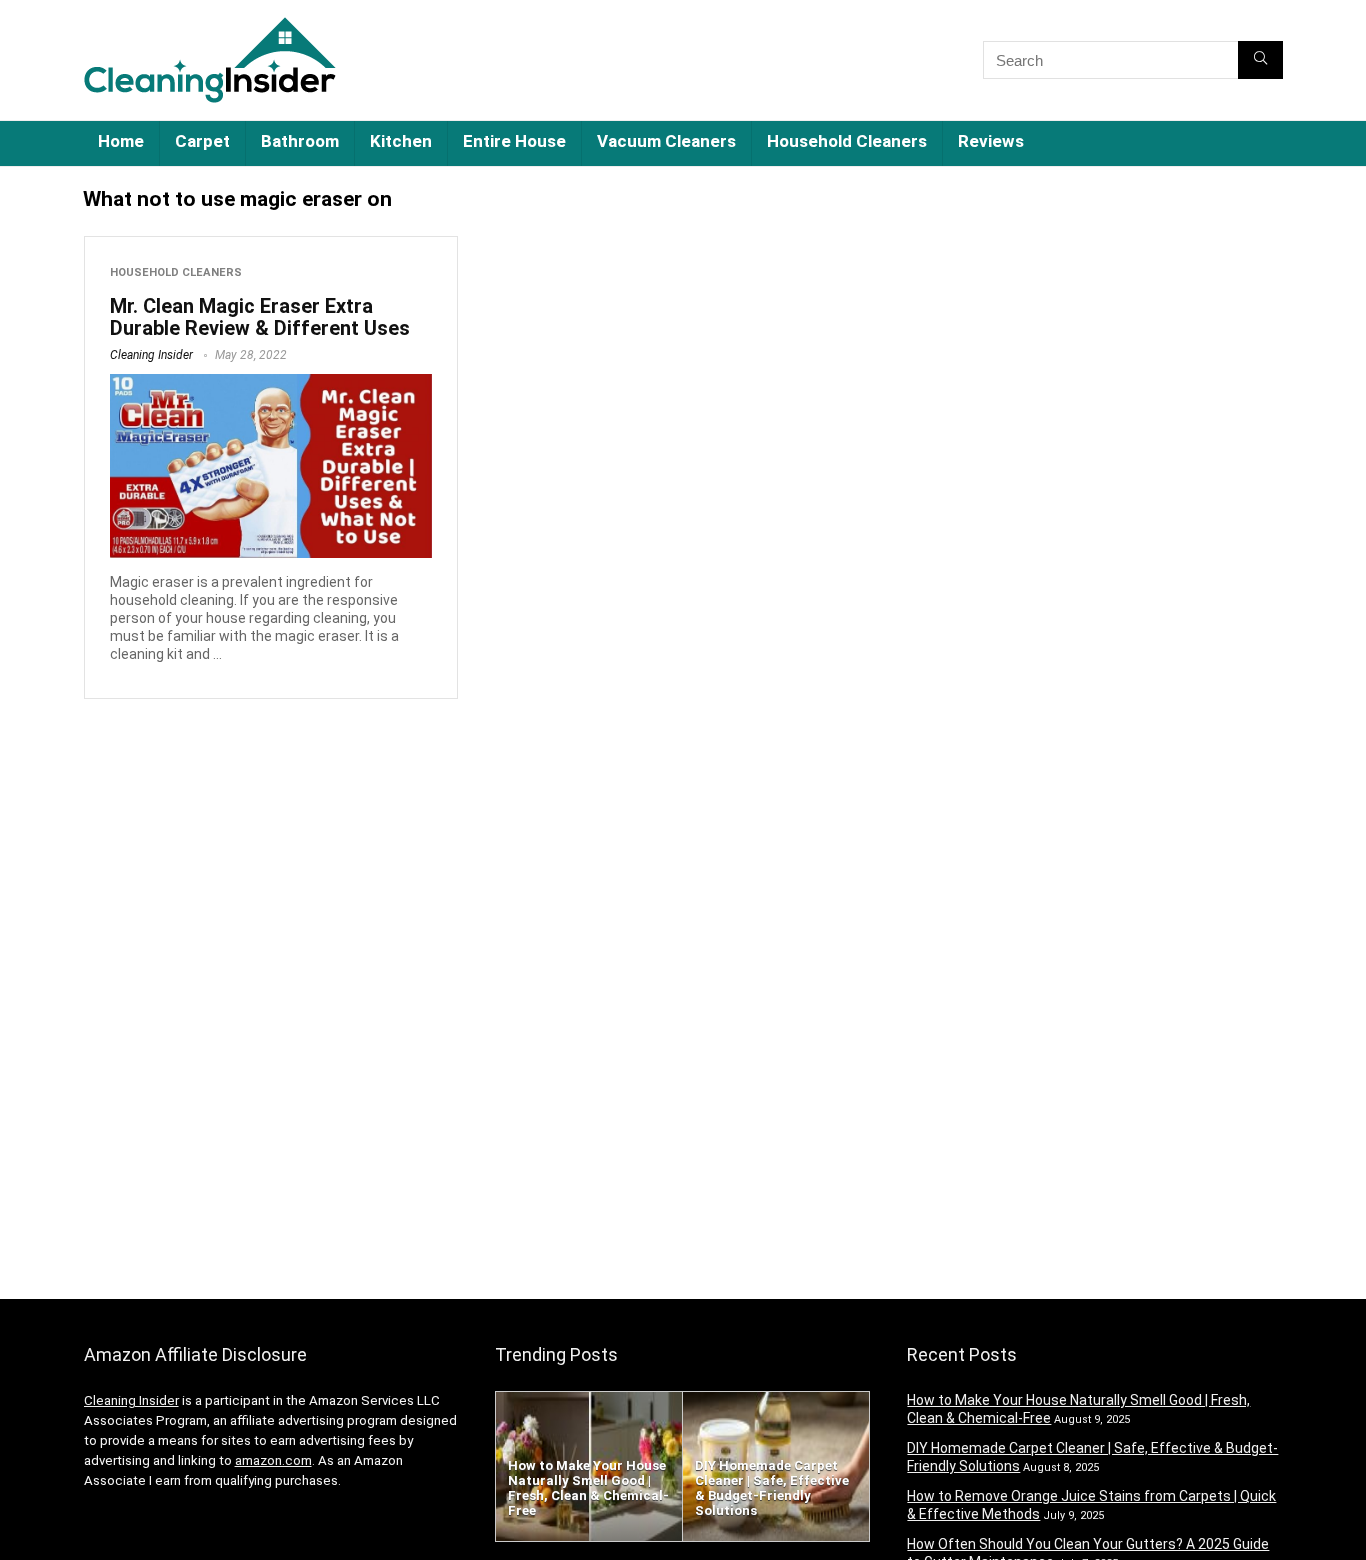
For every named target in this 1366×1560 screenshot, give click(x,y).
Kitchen (401, 141)
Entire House (514, 141)
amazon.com (273, 1460)
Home (121, 141)
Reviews (991, 141)
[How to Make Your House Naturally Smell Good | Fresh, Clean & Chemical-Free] (589, 1401)
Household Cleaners (847, 141)
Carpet (202, 141)
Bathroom (300, 141)
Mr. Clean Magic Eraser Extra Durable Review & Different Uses (260, 317)
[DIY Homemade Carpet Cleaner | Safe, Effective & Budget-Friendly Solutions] (776, 1401)
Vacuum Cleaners (666, 141)
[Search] (1260, 60)
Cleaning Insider (151, 355)
